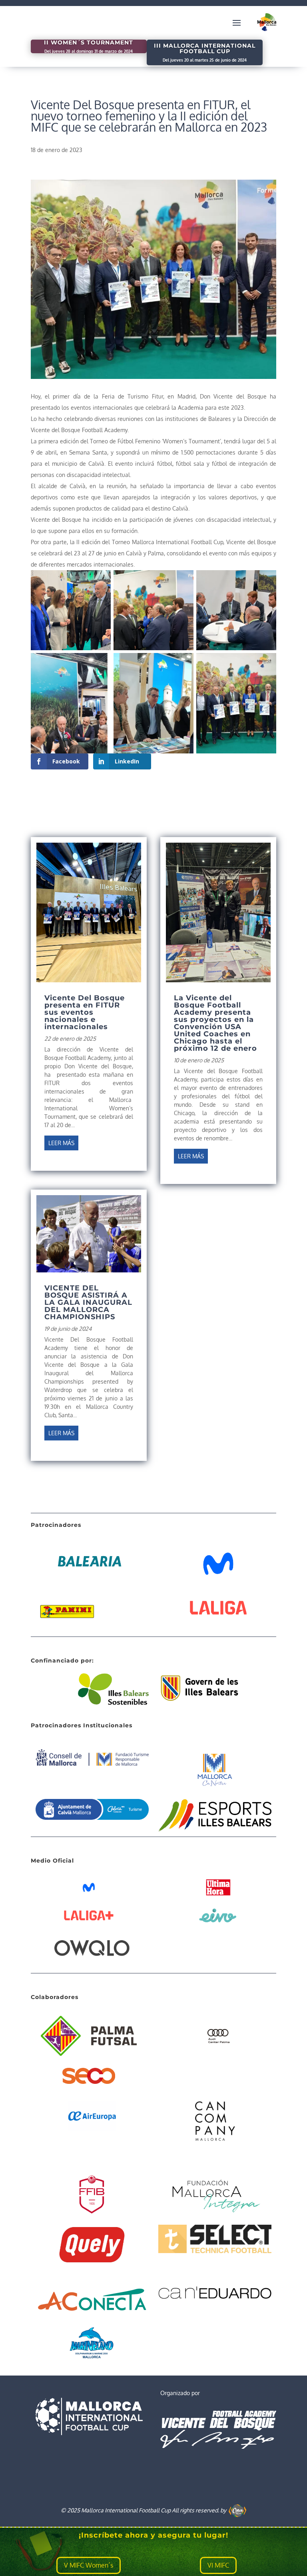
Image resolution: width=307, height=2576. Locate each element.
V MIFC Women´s (89, 2565)
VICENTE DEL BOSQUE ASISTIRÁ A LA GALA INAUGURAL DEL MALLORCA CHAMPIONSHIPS (88, 1302)
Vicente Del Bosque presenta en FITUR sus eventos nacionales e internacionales (85, 1012)
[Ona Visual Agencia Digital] (237, 2510)
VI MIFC (218, 2565)
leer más (61, 1143)
